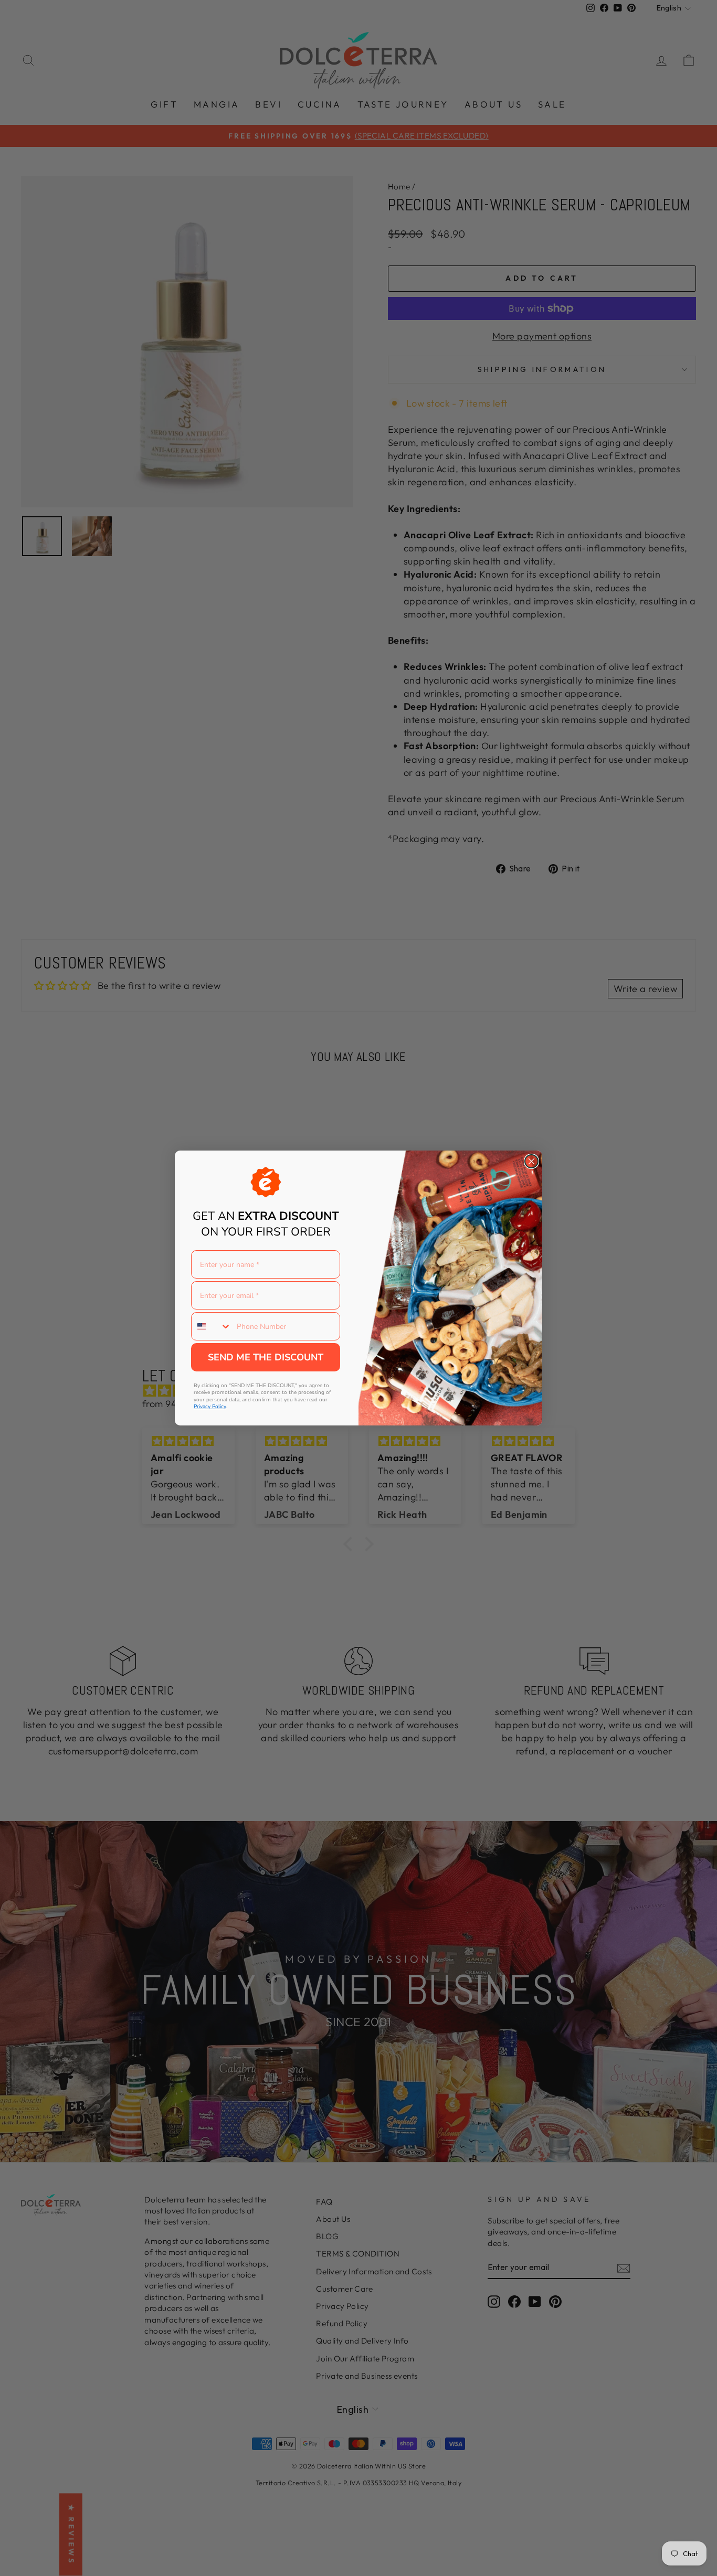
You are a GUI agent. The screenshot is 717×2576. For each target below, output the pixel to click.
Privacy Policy (210, 1407)
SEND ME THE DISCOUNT (266, 1357)
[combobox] (212, 1326)
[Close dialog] (531, 1161)
